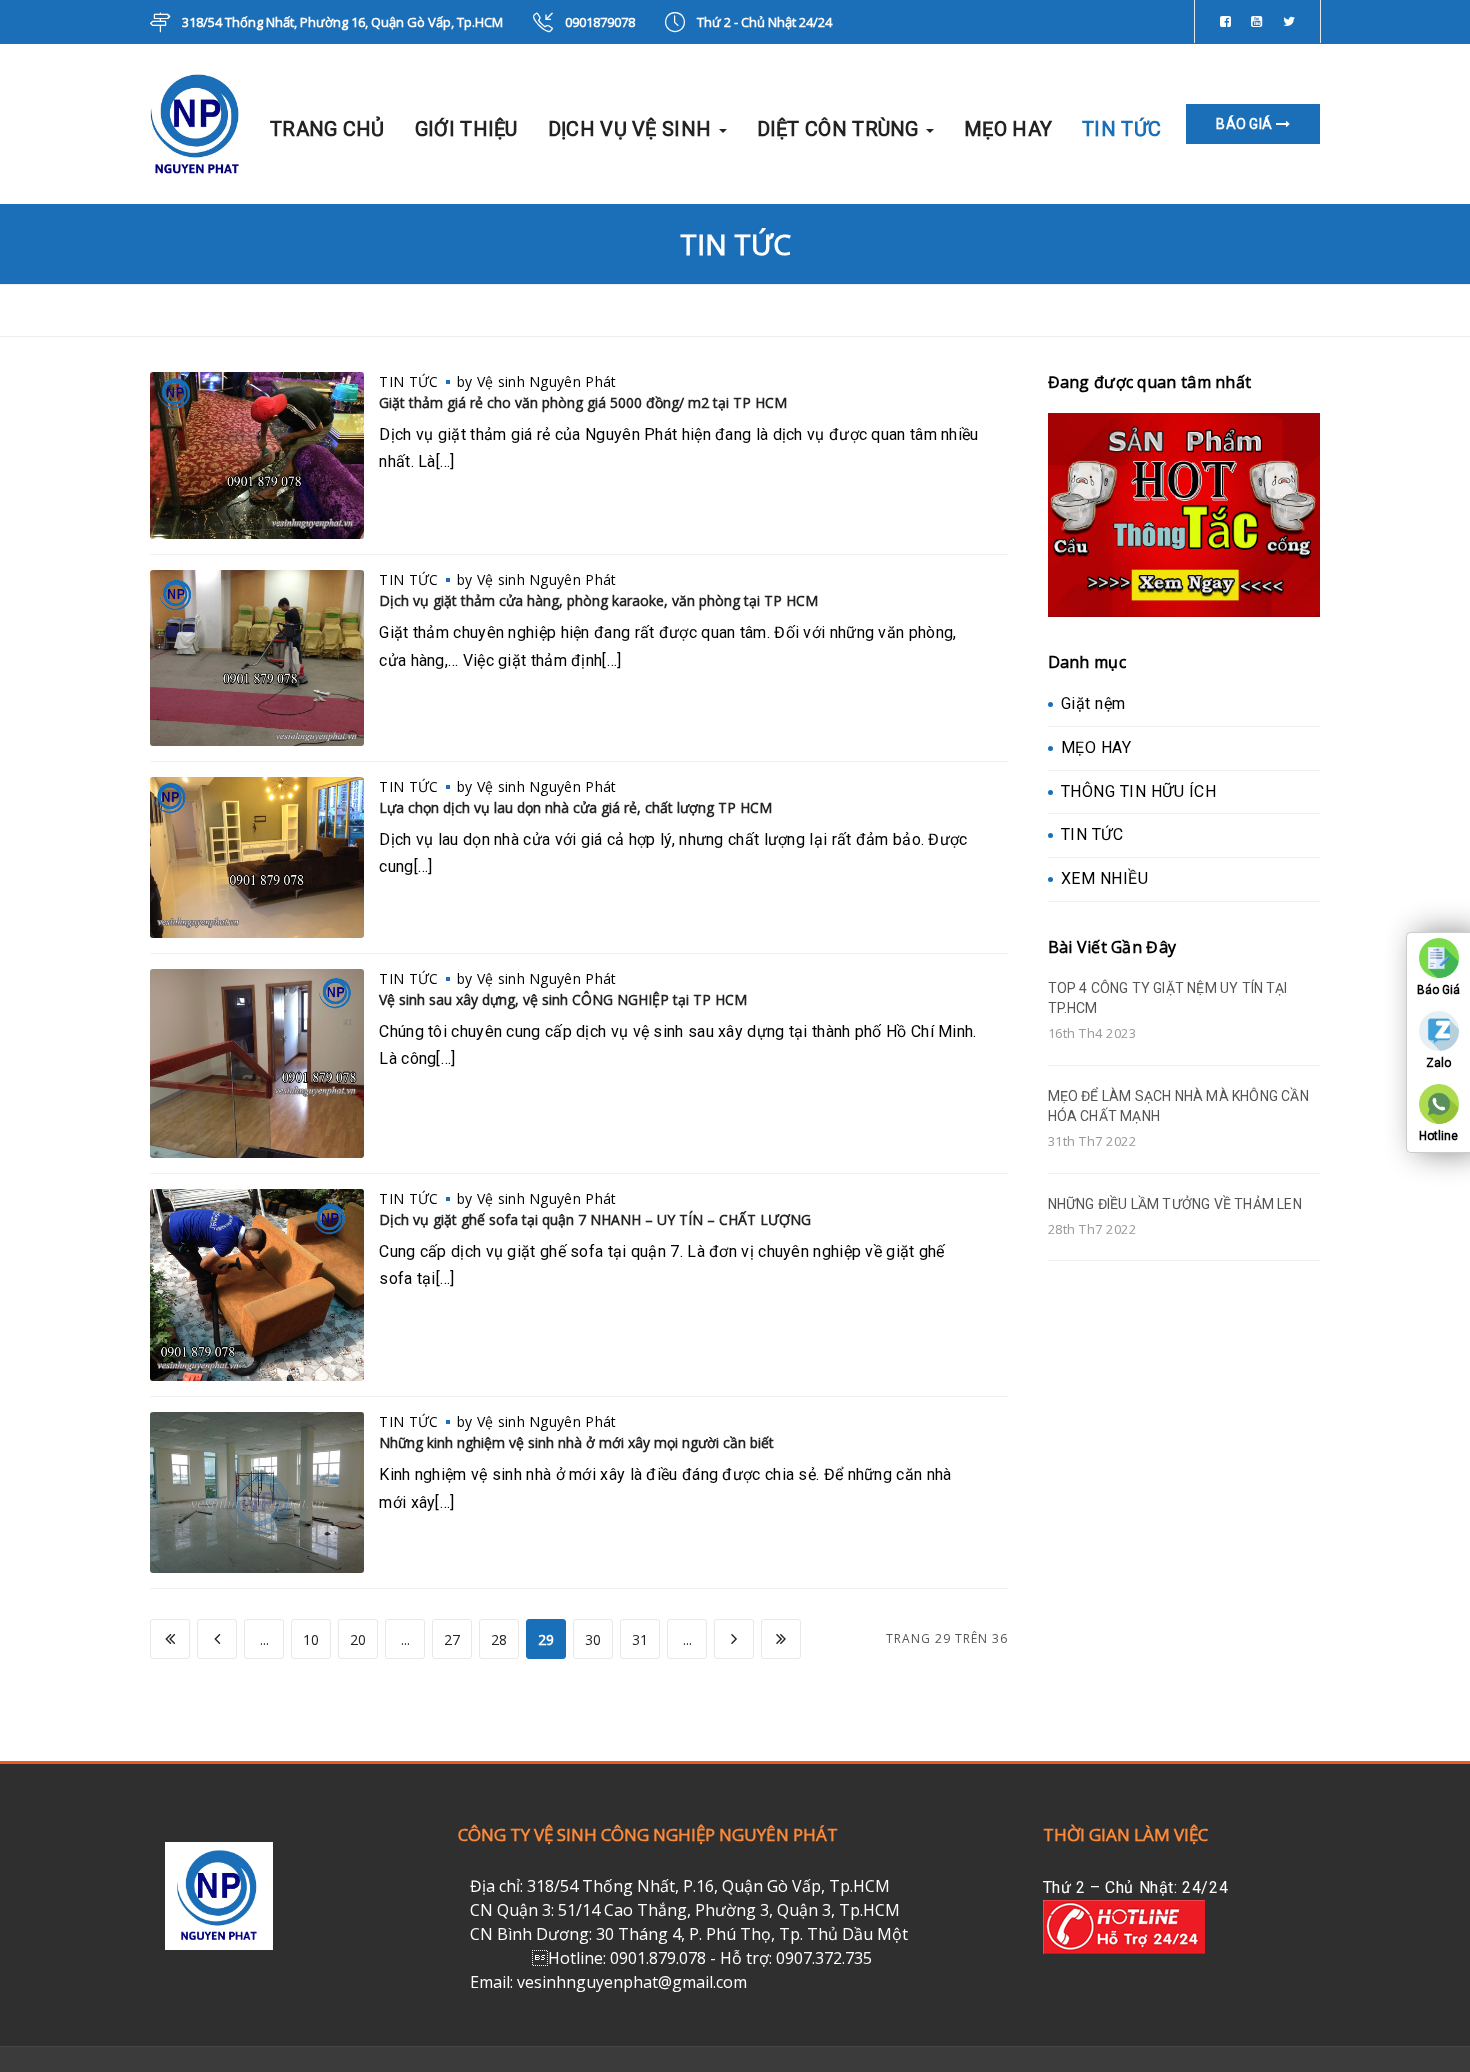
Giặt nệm (1093, 703)
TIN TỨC (1121, 129)
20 (358, 1639)
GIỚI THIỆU (466, 129)
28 (499, 1639)
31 (640, 1639)
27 (452, 1639)
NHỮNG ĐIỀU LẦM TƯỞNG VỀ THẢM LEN (1175, 1204)
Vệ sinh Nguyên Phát (547, 381)
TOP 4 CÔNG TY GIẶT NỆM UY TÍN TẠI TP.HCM (1168, 998)
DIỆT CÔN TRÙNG (841, 129)
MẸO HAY (1008, 129)
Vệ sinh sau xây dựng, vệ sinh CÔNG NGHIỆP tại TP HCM (563, 999)
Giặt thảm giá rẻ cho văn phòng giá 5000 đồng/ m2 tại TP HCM (583, 402)
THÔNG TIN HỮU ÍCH (1139, 791)
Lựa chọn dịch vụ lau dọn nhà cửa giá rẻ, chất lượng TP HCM (575, 807)
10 (311, 1639)
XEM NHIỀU (1105, 878)
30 (593, 1639)
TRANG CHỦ (327, 129)
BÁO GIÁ (1245, 124)
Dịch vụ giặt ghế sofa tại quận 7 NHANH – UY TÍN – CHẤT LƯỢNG (595, 1219)
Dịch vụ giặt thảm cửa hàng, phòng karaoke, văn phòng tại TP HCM (598, 600)
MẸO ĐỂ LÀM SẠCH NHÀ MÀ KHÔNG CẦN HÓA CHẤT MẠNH (1178, 1106)
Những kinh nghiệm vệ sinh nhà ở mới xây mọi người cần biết (576, 1442)
